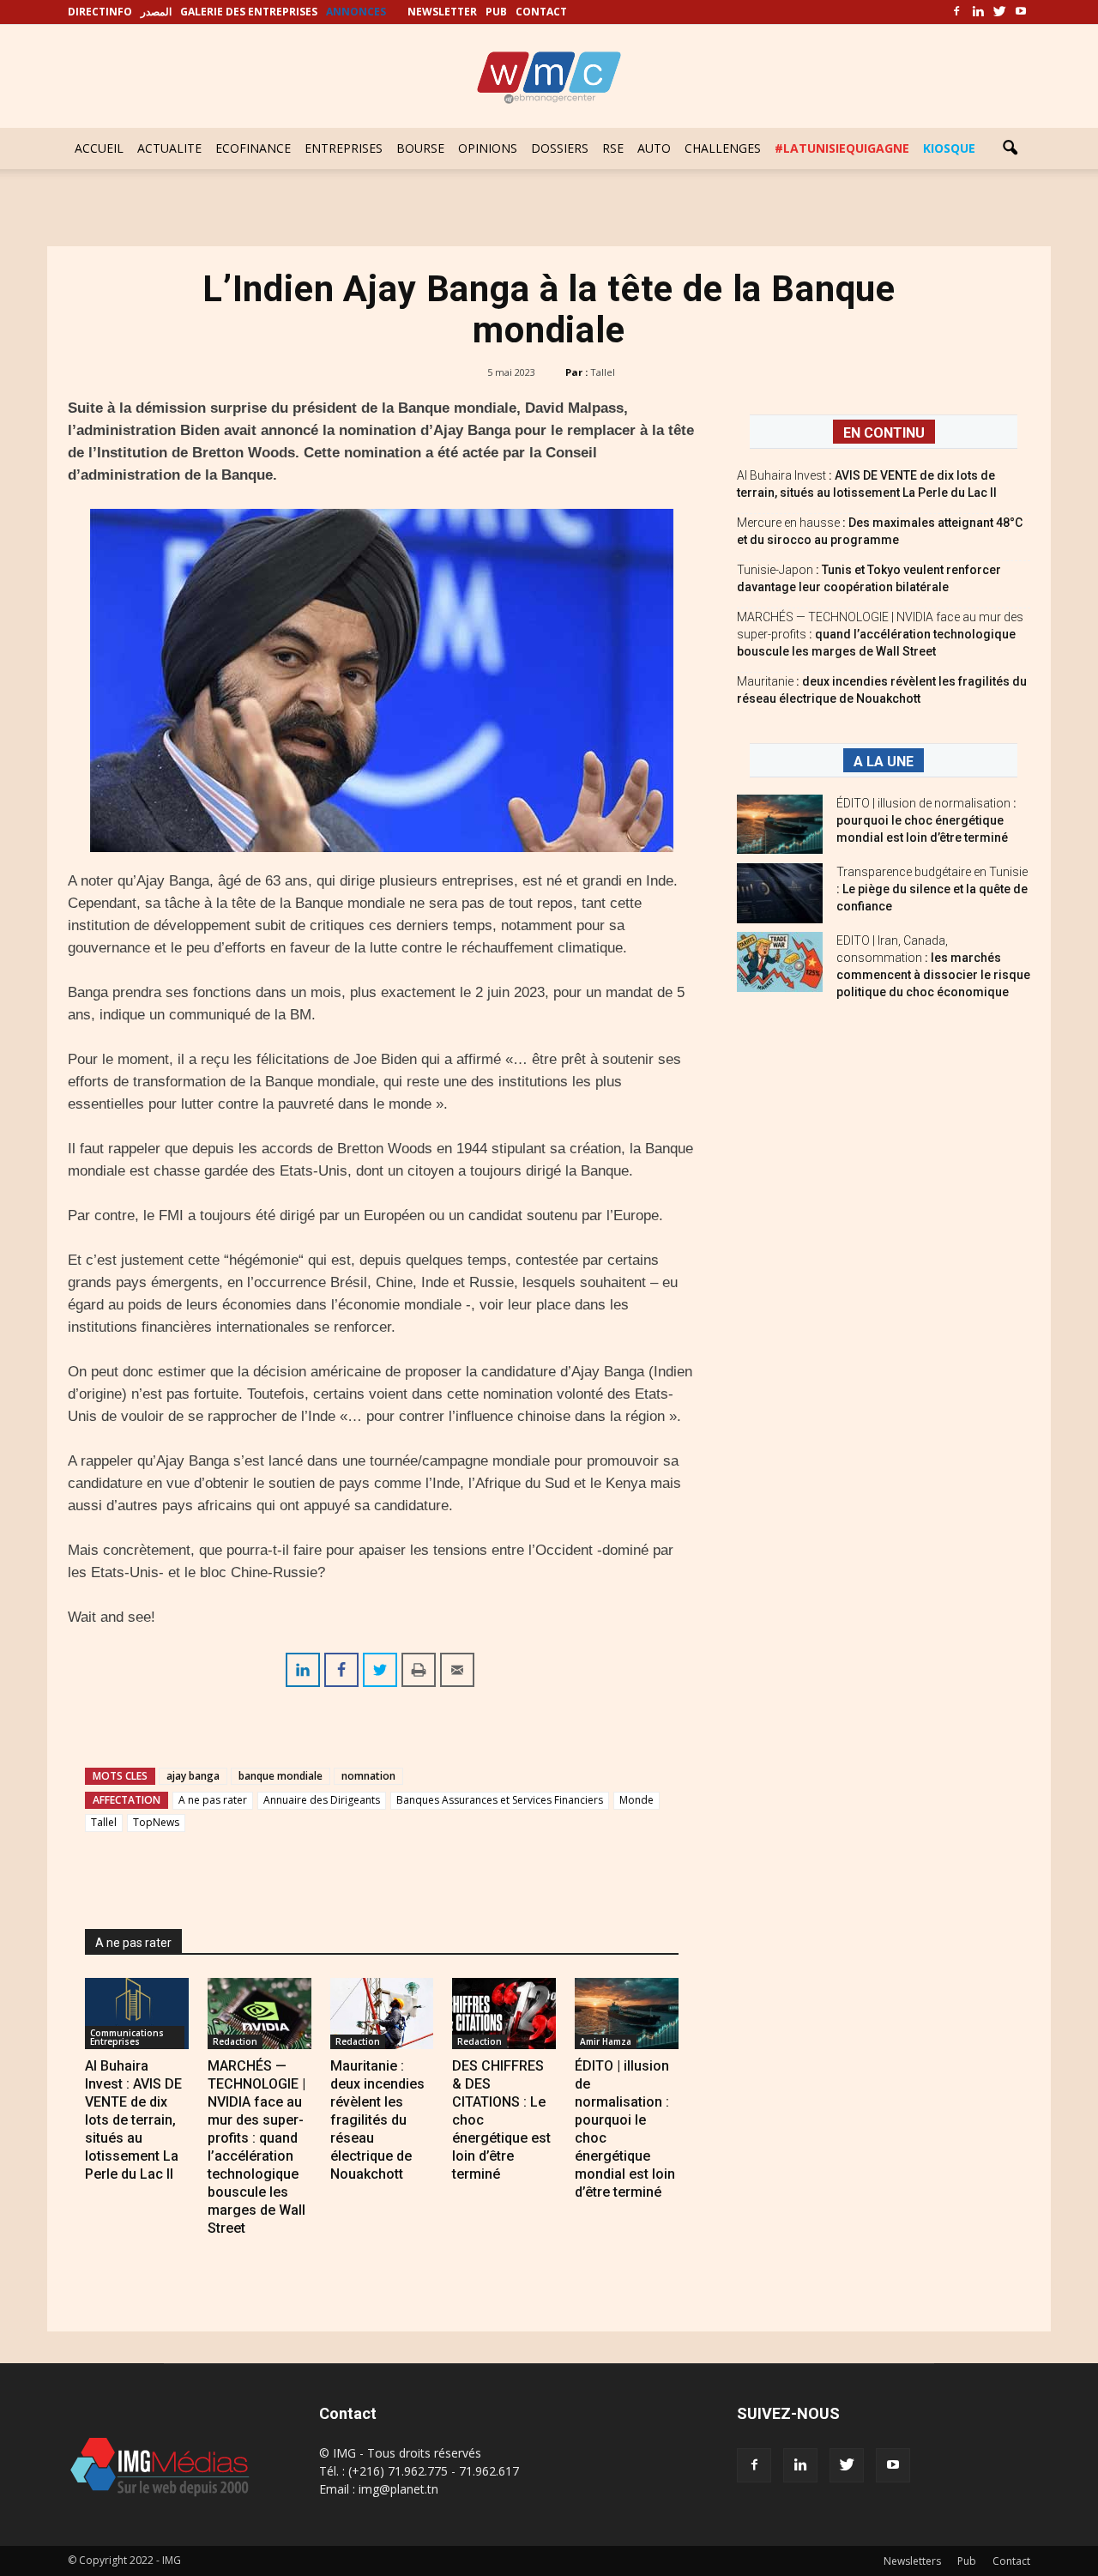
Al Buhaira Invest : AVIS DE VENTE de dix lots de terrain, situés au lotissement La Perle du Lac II (133, 2120)
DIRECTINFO (100, 12)
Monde (636, 1800)
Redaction (235, 2041)
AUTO (654, 148)
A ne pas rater (213, 1800)
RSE (613, 148)
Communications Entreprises (127, 2037)
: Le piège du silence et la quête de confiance (932, 889)
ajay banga (193, 1776)
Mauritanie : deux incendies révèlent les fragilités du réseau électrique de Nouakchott (377, 2120)
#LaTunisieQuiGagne (842, 148)
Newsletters (912, 2561)
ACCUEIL (99, 148)
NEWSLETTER (442, 12)
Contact (1011, 2561)
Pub (967, 2561)
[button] (1010, 148)
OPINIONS (488, 148)
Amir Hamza (606, 2041)
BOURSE (420, 148)
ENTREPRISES (344, 148)
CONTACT (541, 12)
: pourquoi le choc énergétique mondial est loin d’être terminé (926, 820)
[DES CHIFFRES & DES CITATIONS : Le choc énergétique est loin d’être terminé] (504, 2014)
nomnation (368, 1776)
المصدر (156, 12)
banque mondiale (281, 1776)
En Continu (884, 433)
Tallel (603, 372)
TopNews (156, 1822)
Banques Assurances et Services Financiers (500, 1800)
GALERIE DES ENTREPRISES (249, 12)
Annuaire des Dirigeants (322, 1800)
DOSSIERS (560, 148)
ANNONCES (356, 12)
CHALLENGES (723, 148)
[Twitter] (999, 12)
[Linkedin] (978, 12)
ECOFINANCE (253, 148)
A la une (884, 762)
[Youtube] (1021, 12)
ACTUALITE (169, 148)
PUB (496, 12)
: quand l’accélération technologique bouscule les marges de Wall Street (880, 634)
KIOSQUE (949, 148)
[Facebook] (956, 12)
